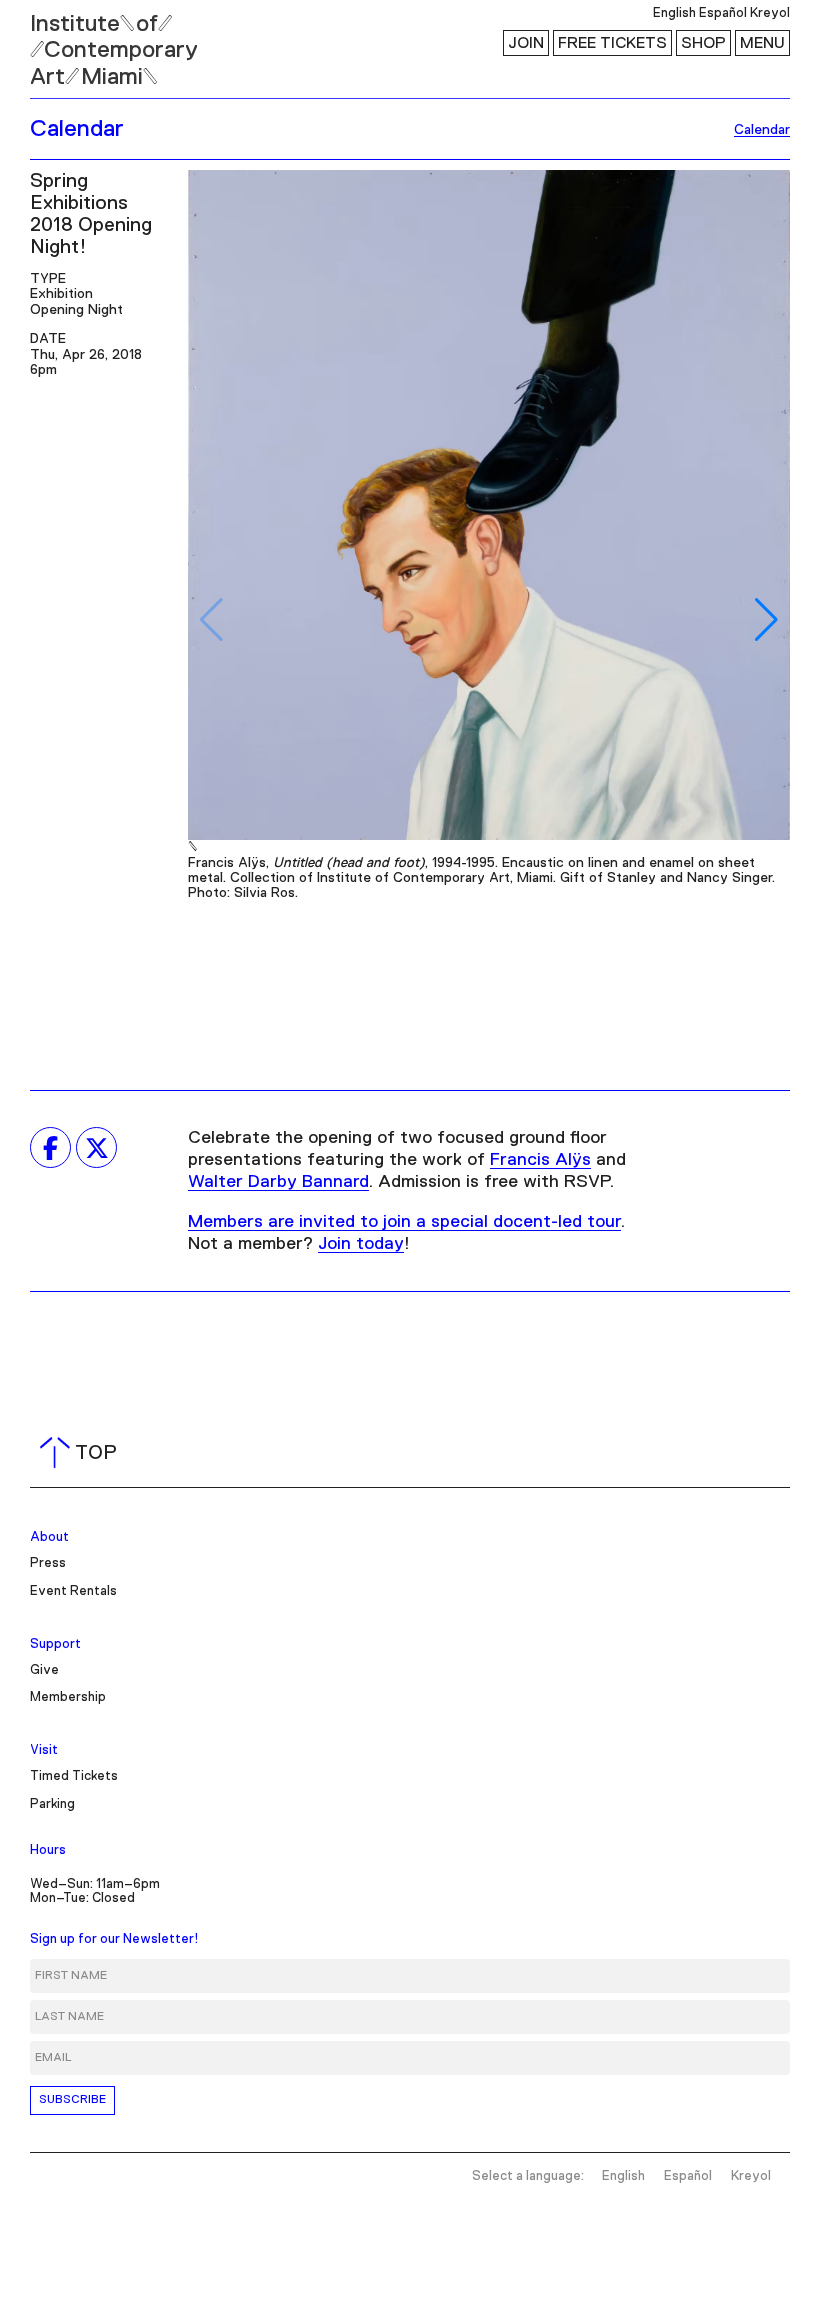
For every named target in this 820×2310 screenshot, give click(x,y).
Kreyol (770, 13)
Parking (52, 1804)
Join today (361, 1244)
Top (82, 1453)
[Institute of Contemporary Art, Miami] (61, 41)
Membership (68, 1697)
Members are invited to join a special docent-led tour (404, 1222)
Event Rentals (73, 1591)
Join (526, 43)
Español (723, 13)
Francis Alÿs (540, 1160)
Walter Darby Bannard (278, 1182)
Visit (44, 1750)
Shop (703, 43)
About (49, 1537)
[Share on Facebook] (50, 1148)
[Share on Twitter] (96, 1148)
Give (44, 1670)
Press (48, 1563)
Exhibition (61, 294)
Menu (762, 43)
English (674, 13)
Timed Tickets (74, 1776)
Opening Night (76, 310)
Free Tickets (612, 43)
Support (55, 1644)
